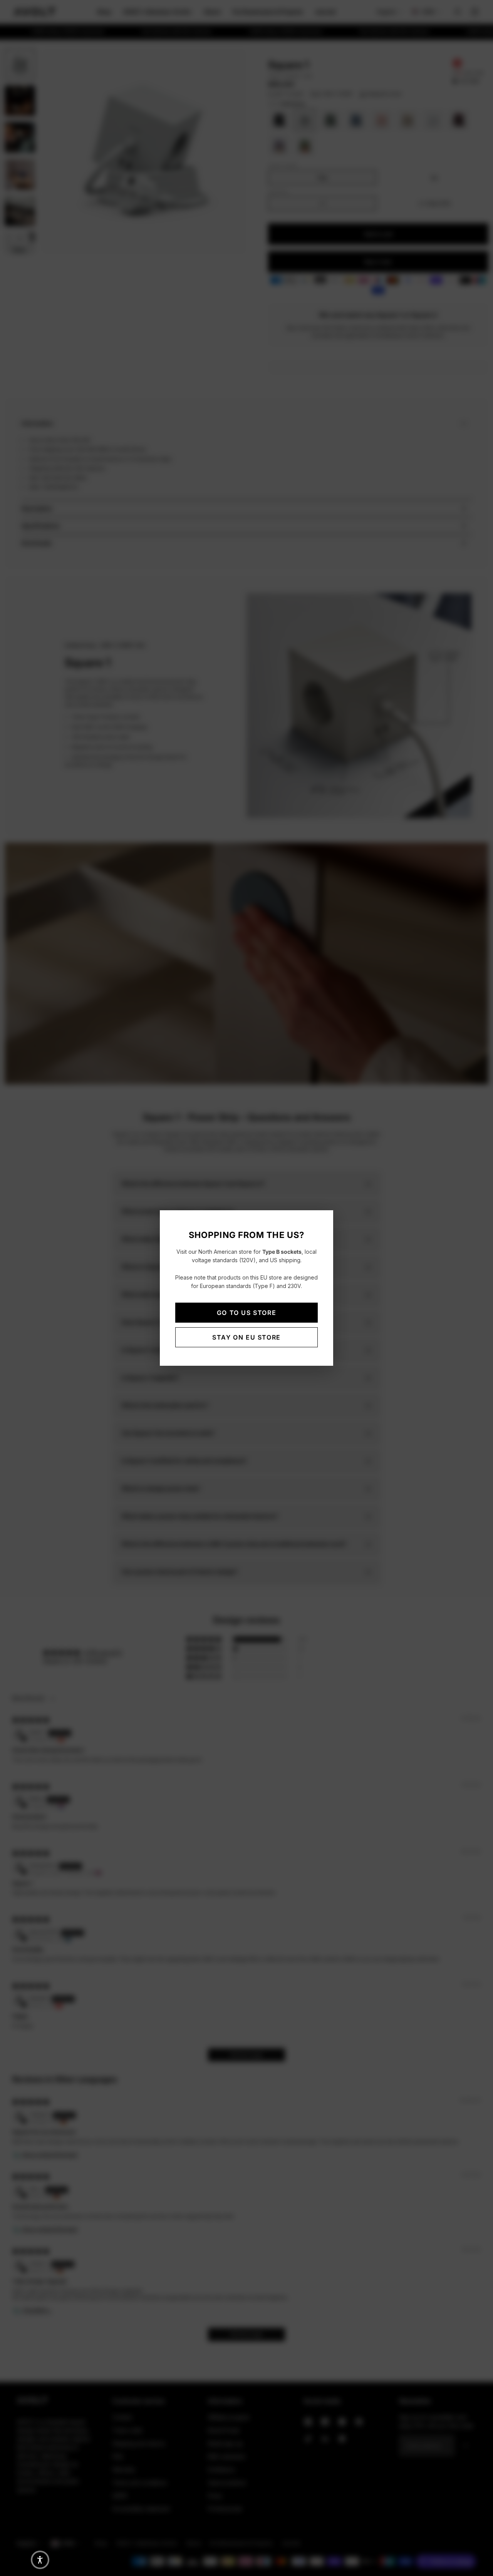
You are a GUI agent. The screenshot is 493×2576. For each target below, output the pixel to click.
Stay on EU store (246, 1337)
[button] (40, 2560)
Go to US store (246, 1313)
